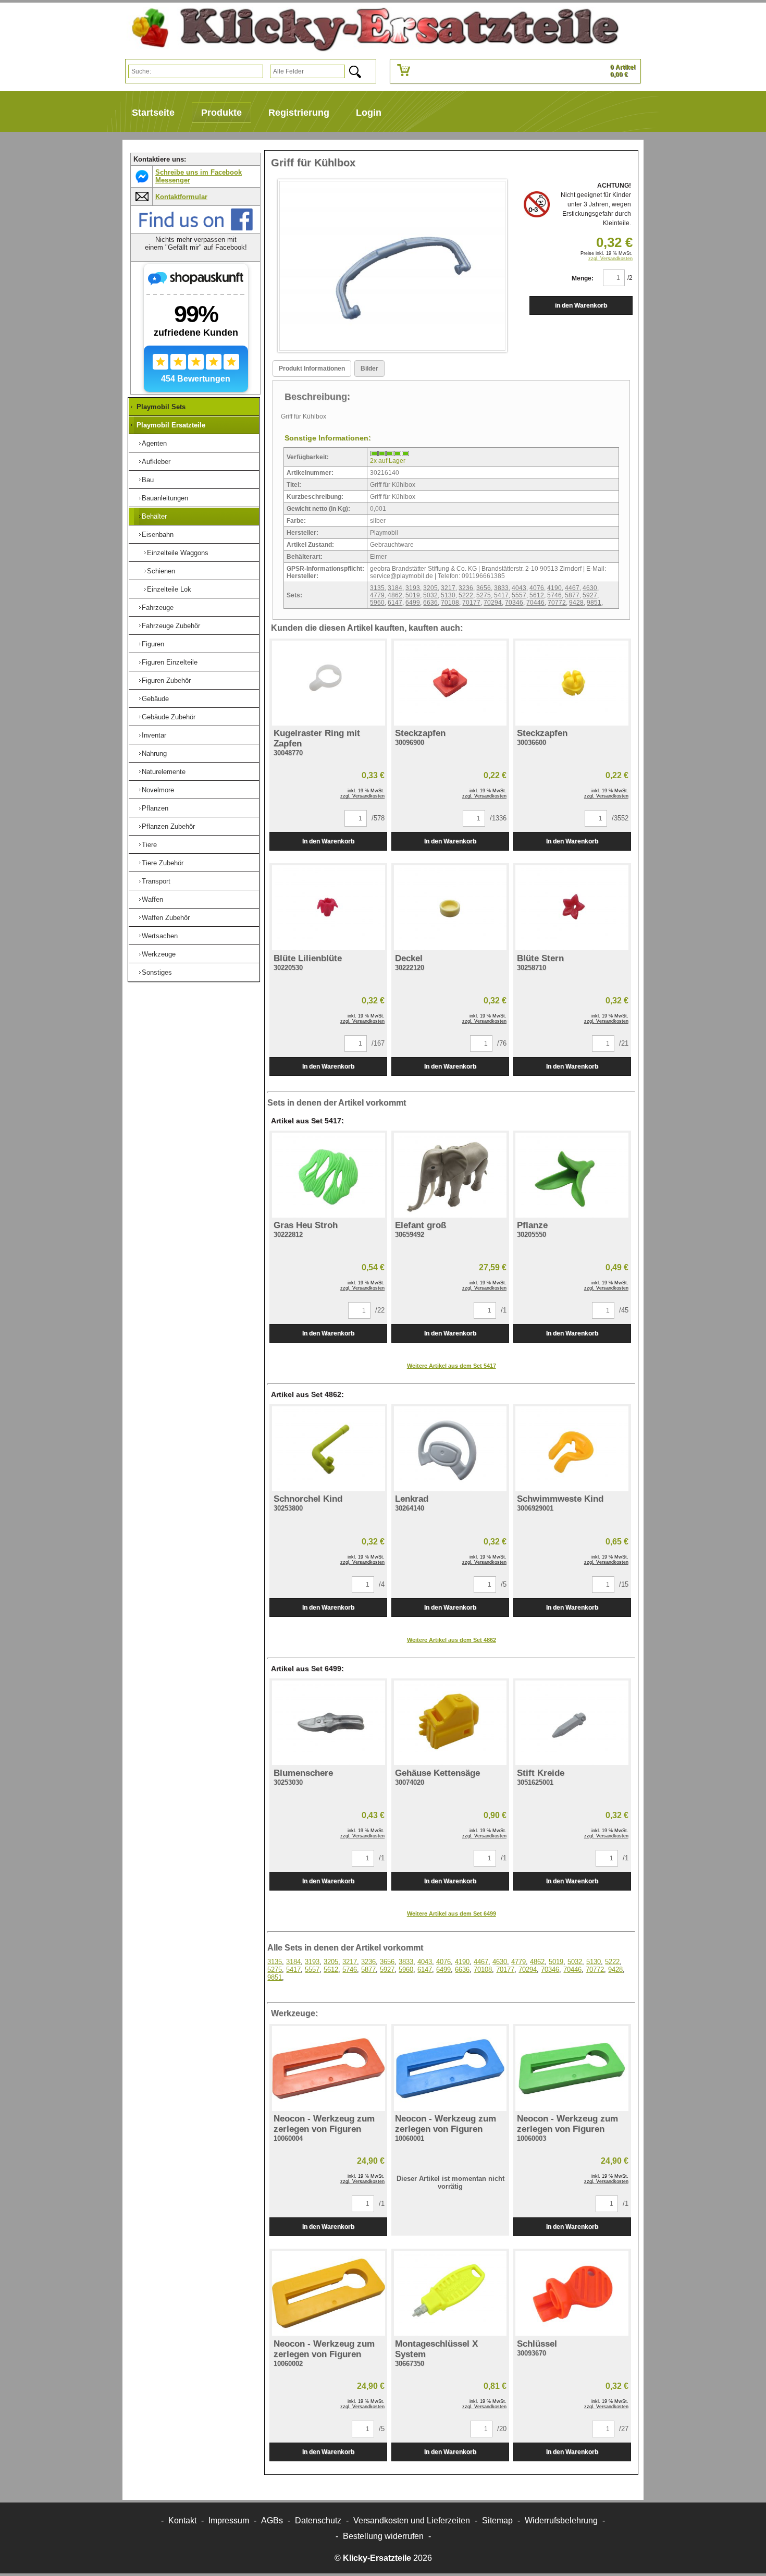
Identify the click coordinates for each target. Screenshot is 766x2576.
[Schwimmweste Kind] (572, 1449)
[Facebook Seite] (196, 229)
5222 (466, 595)
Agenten (154, 443)
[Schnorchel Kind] (328, 1449)
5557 (519, 595)
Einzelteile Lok (169, 589)
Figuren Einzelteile (170, 662)
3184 (395, 588)
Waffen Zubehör (166, 918)
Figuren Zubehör (166, 680)
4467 (572, 588)
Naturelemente (164, 772)
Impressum (229, 2520)
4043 (519, 588)
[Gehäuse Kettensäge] (450, 1723)
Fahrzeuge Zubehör (171, 626)
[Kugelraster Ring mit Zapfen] (328, 683)
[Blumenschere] (328, 1723)
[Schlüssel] (572, 2293)
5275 (484, 595)
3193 (413, 588)
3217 (448, 588)
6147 (395, 603)
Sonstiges (157, 972)
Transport (156, 881)
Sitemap (497, 2520)
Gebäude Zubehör (169, 717)
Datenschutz (318, 2520)
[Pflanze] (572, 1175)
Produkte (221, 113)
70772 (557, 603)
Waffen (152, 899)
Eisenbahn (158, 535)
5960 (377, 603)
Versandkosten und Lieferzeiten (412, 2520)
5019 (413, 595)
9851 (594, 603)
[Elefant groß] (450, 1175)
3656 (484, 588)
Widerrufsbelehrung (561, 2520)
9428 (576, 603)
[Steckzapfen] (450, 683)
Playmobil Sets (161, 407)
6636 (430, 603)
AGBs (272, 2520)
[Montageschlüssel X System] (450, 2293)
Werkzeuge (159, 954)
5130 (448, 595)
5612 (537, 595)
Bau (148, 480)
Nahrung (154, 753)
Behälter (154, 516)
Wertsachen (160, 936)
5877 (572, 595)
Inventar (154, 735)
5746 (554, 595)
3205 (430, 588)
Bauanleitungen (165, 498)
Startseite (153, 113)
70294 (493, 603)
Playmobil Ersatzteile (171, 425)
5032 (430, 595)
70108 (450, 603)
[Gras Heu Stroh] (328, 1175)
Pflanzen (155, 808)
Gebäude (155, 699)
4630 (590, 588)
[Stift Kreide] (572, 1723)
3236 (466, 588)
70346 (514, 603)
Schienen (161, 571)
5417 (501, 595)
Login (369, 113)
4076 (537, 588)
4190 (554, 588)
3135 (377, 588)
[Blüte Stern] (572, 908)
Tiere (149, 845)
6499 (413, 603)
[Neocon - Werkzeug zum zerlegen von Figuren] (328, 2069)
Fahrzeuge (158, 608)
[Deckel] (450, 908)
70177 (471, 603)
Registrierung (299, 113)
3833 (501, 588)
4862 (395, 595)
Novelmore (158, 790)
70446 (535, 603)
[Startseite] (371, 29)
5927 (590, 595)
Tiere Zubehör (163, 863)
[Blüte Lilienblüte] (328, 908)
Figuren (153, 644)
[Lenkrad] (450, 1449)
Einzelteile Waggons (178, 553)
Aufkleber (156, 462)
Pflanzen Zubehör (168, 826)
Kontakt (182, 2520)
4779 (377, 595)
